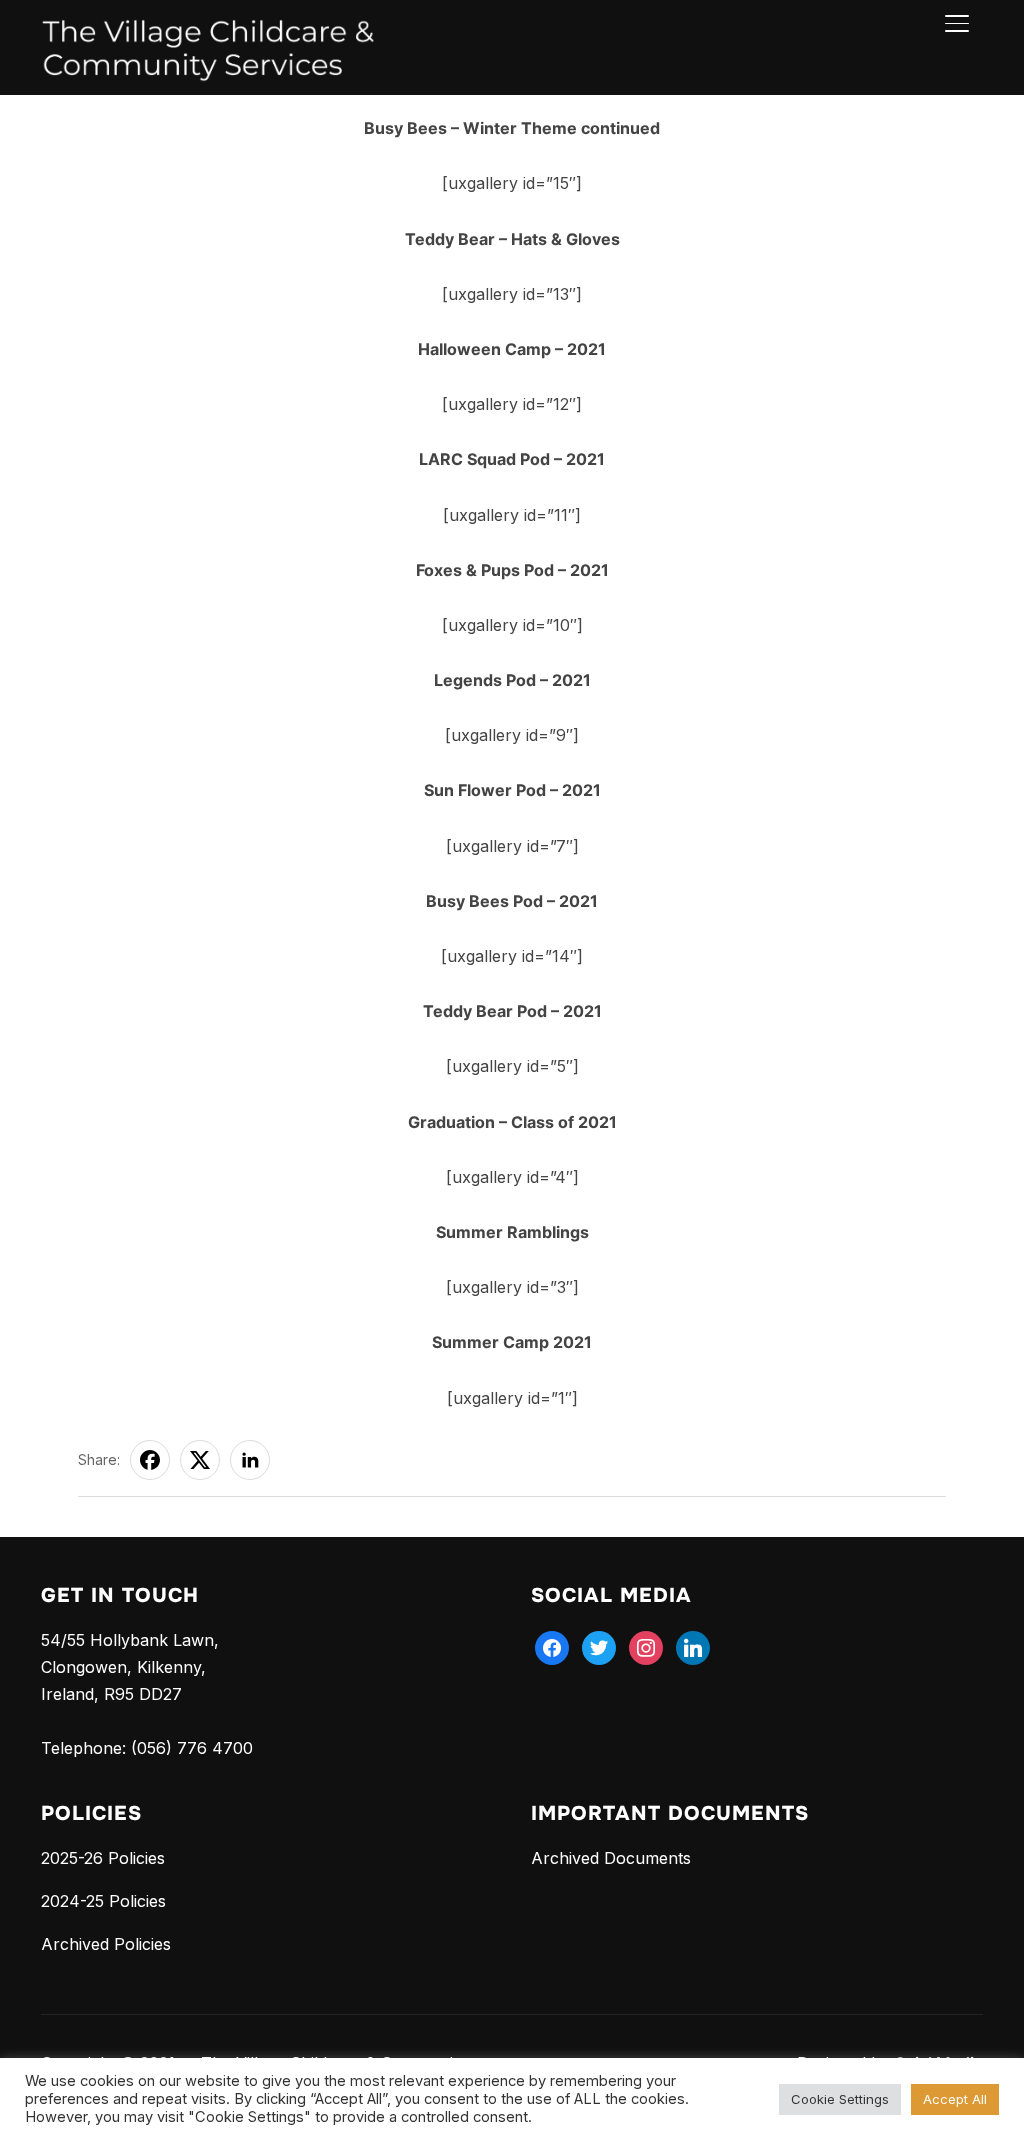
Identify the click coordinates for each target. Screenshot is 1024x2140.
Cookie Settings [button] (840, 2099)
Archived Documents (611, 1858)
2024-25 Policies (103, 1901)
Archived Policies (106, 1944)
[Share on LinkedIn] (250, 1460)
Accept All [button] (955, 2099)
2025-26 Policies (103, 1858)
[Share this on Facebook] (150, 1460)
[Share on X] (200, 1460)
